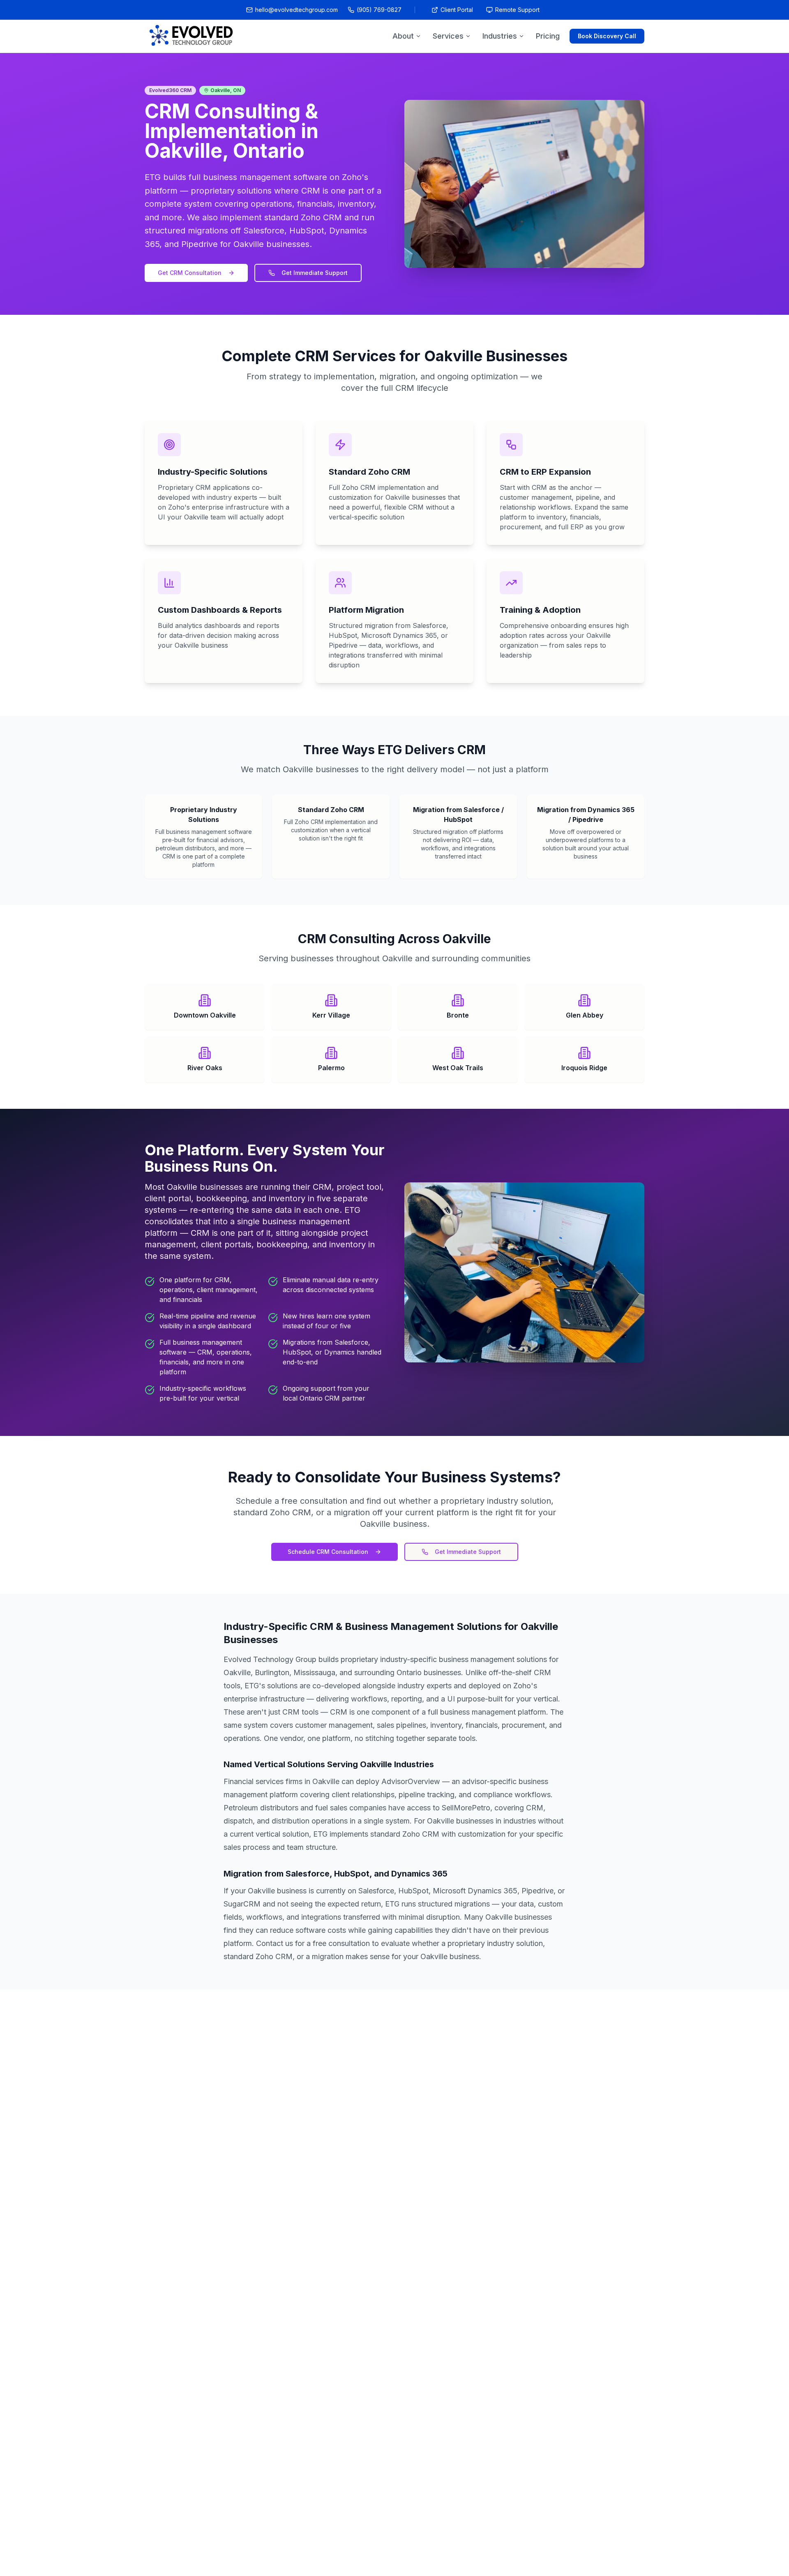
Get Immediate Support (315, 273)
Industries (500, 36)
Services (448, 36)
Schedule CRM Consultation (328, 1552)
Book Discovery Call (607, 36)
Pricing (548, 36)
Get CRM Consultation (190, 273)
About (403, 36)
